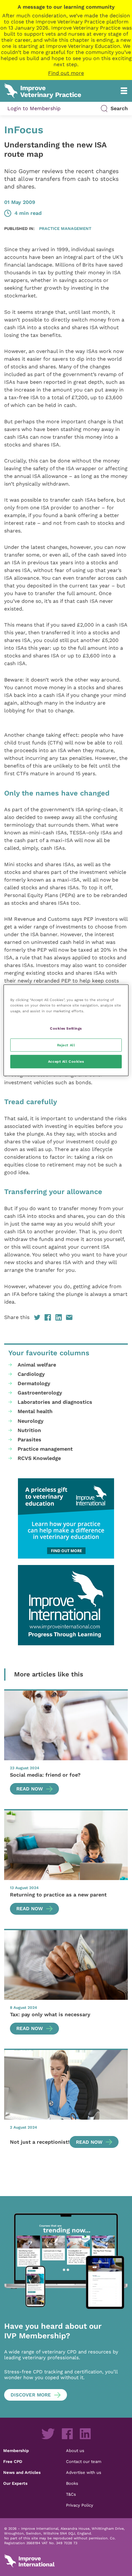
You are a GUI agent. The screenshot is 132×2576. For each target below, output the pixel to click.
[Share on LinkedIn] (59, 1317)
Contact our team (84, 2461)
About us (75, 2450)
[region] (66, 1030)
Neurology (31, 1421)
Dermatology (34, 1383)
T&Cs (71, 2494)
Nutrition (29, 1430)
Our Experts (15, 2483)
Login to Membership (34, 108)
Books (72, 2483)
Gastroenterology (40, 1393)
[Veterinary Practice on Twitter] (48, 2434)
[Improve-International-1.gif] (66, 1605)
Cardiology (31, 1374)
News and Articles (22, 2472)
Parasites (29, 1440)
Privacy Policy (80, 2505)
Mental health (35, 1411)
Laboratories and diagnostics (55, 1402)
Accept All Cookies (66, 1061)
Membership (16, 2450)
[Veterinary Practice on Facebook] (67, 2434)
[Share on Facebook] (48, 1317)
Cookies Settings (66, 1028)
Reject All (66, 1045)
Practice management (65, 228)
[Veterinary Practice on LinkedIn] (85, 2434)
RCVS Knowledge (39, 1458)
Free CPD (13, 2461)
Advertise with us (84, 2472)
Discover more (31, 2395)
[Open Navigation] (124, 91)
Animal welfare (37, 1365)
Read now (30, 1789)
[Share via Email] (69, 1317)
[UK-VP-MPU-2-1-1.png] (66, 1518)
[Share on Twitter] (37, 1317)
